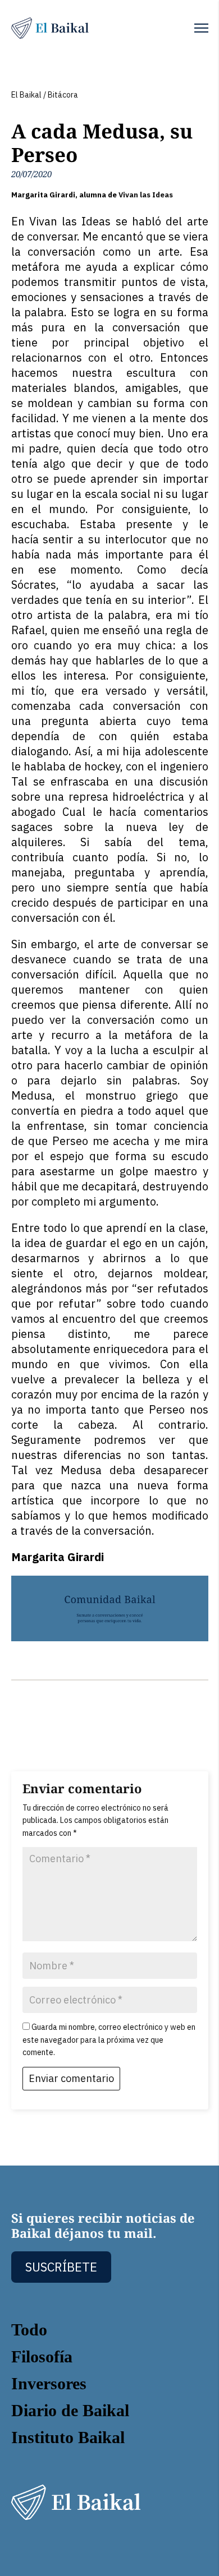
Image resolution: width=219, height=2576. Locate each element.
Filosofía (42, 2356)
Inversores (49, 2383)
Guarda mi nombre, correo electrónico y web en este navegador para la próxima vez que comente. (109, 2040)
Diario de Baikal (70, 2410)
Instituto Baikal (68, 2437)
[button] (201, 28)
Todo (29, 2330)
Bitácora (63, 95)
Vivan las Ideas (146, 195)
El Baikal (26, 95)
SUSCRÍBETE (61, 2267)
